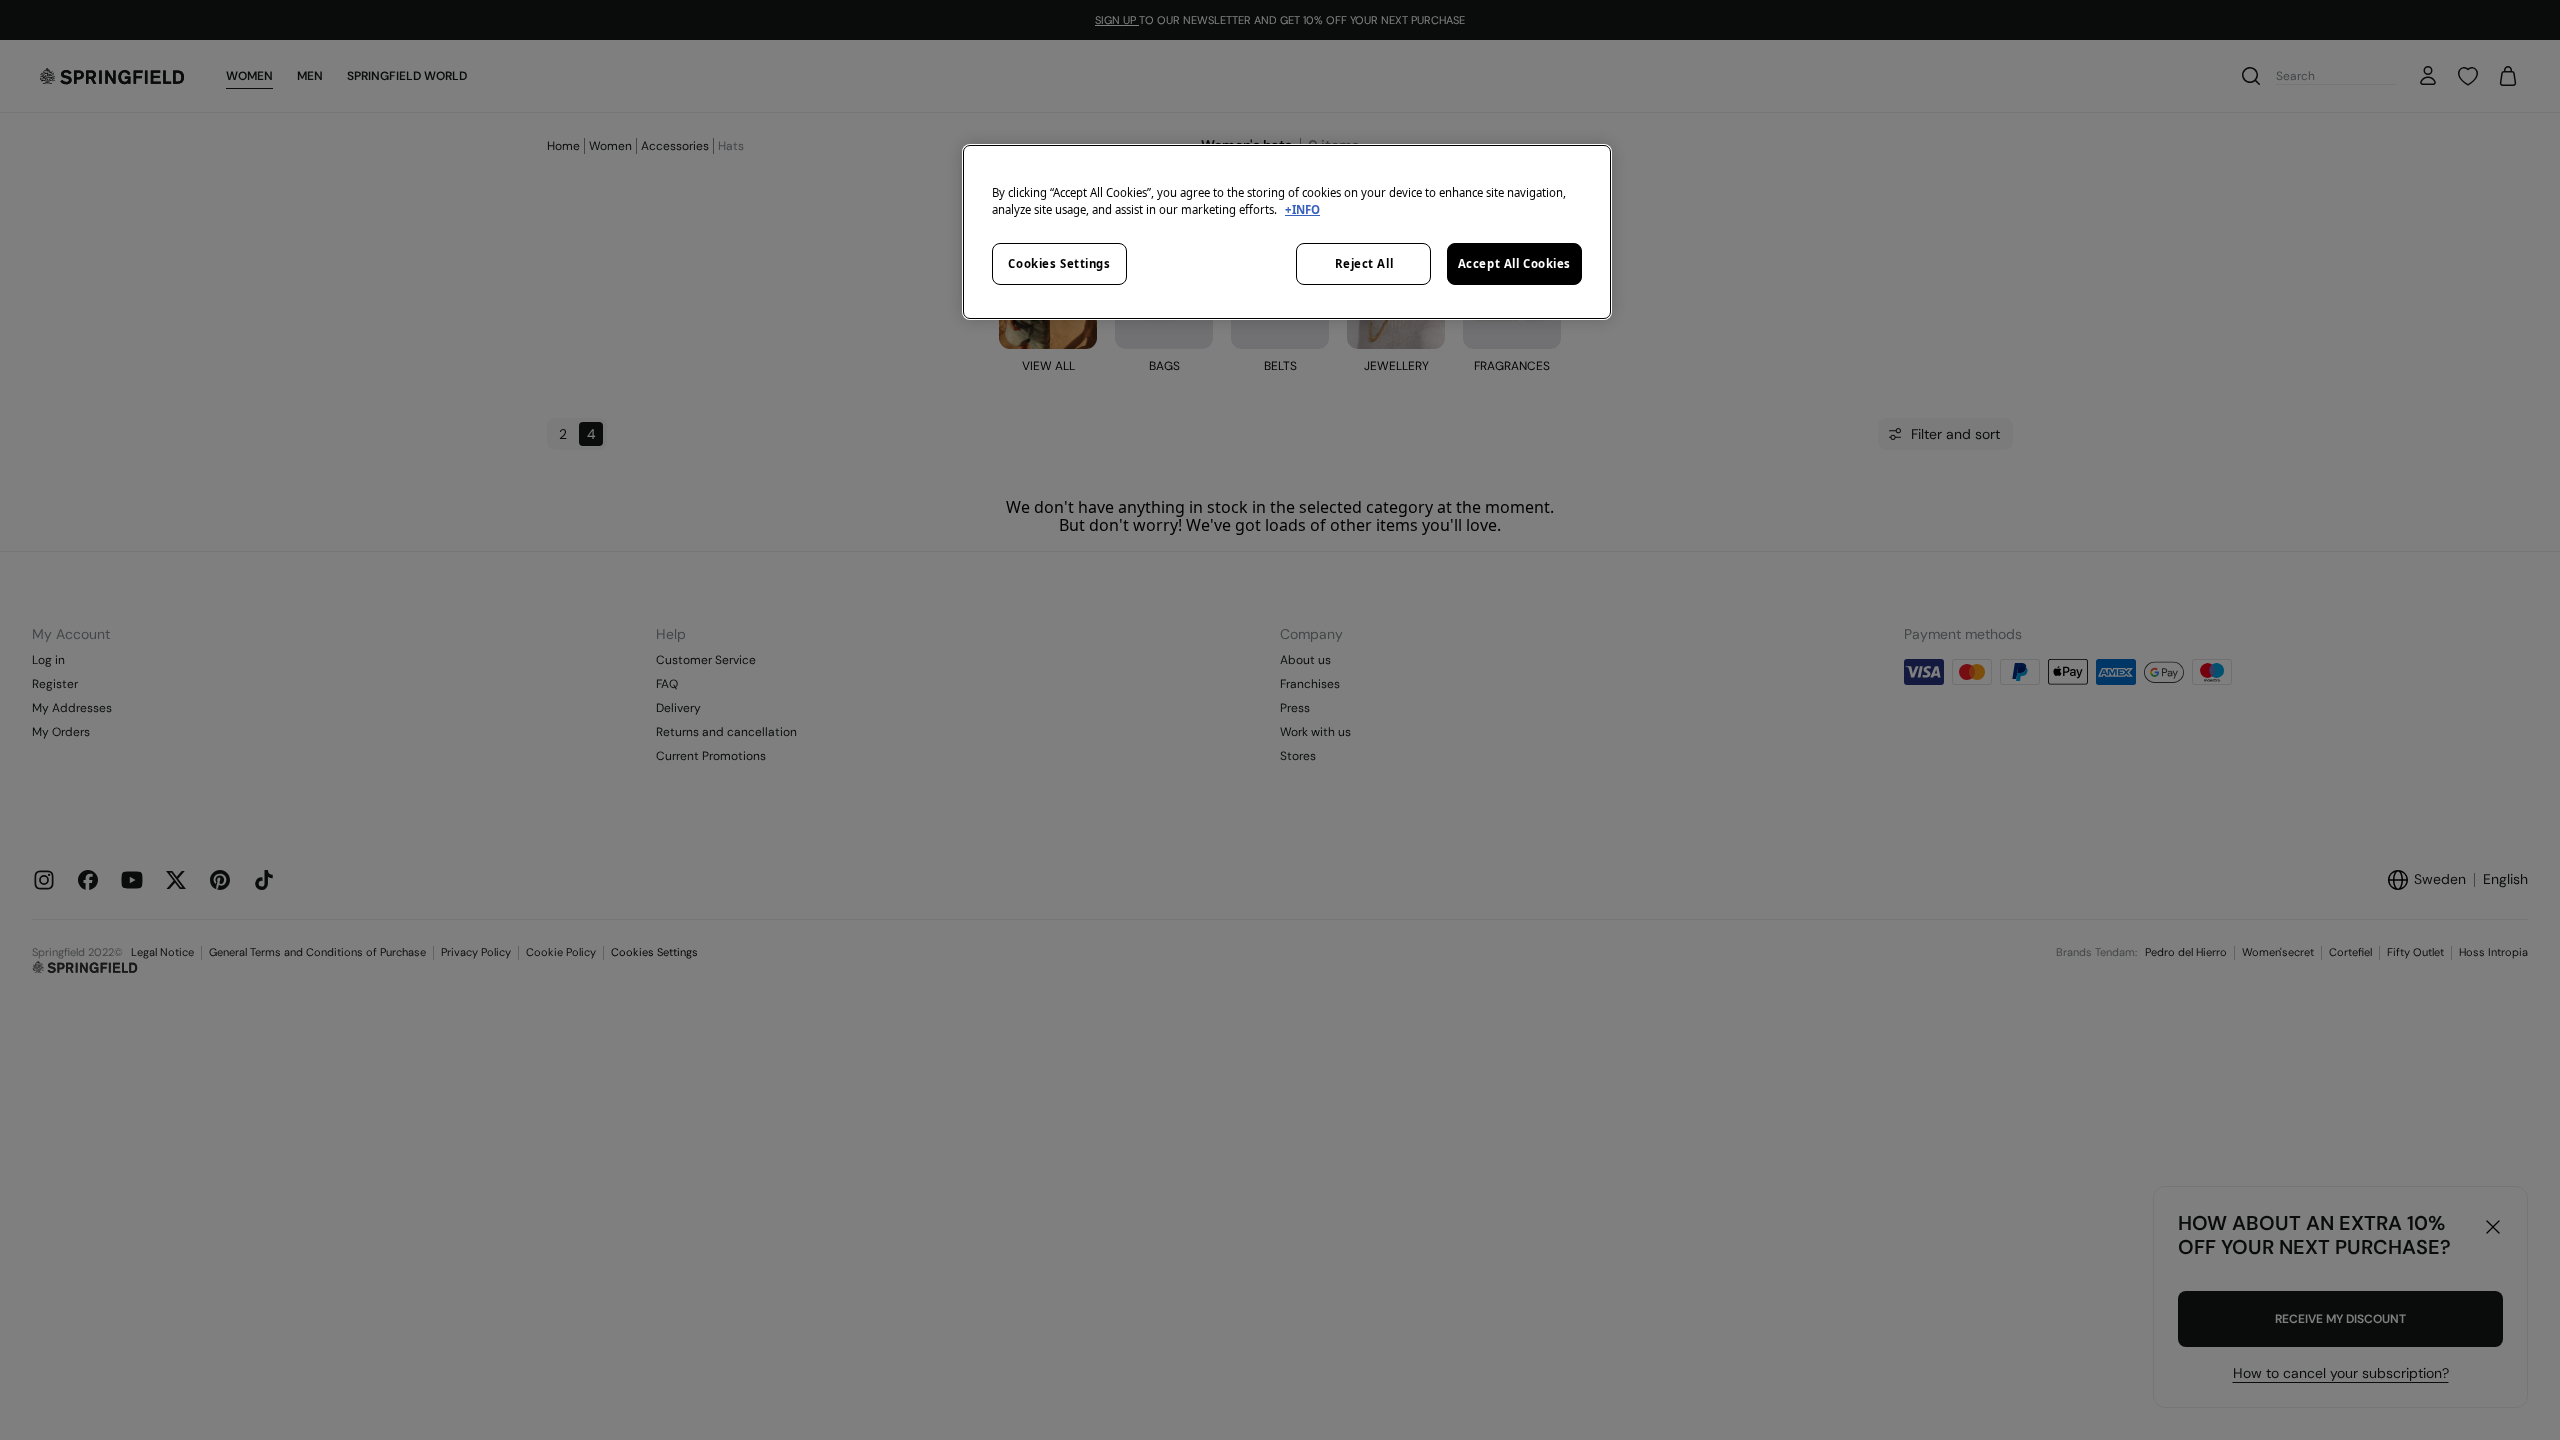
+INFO (1302, 209)
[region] (1287, 232)
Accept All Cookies (1514, 263)
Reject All (1364, 263)
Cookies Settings (1059, 263)
